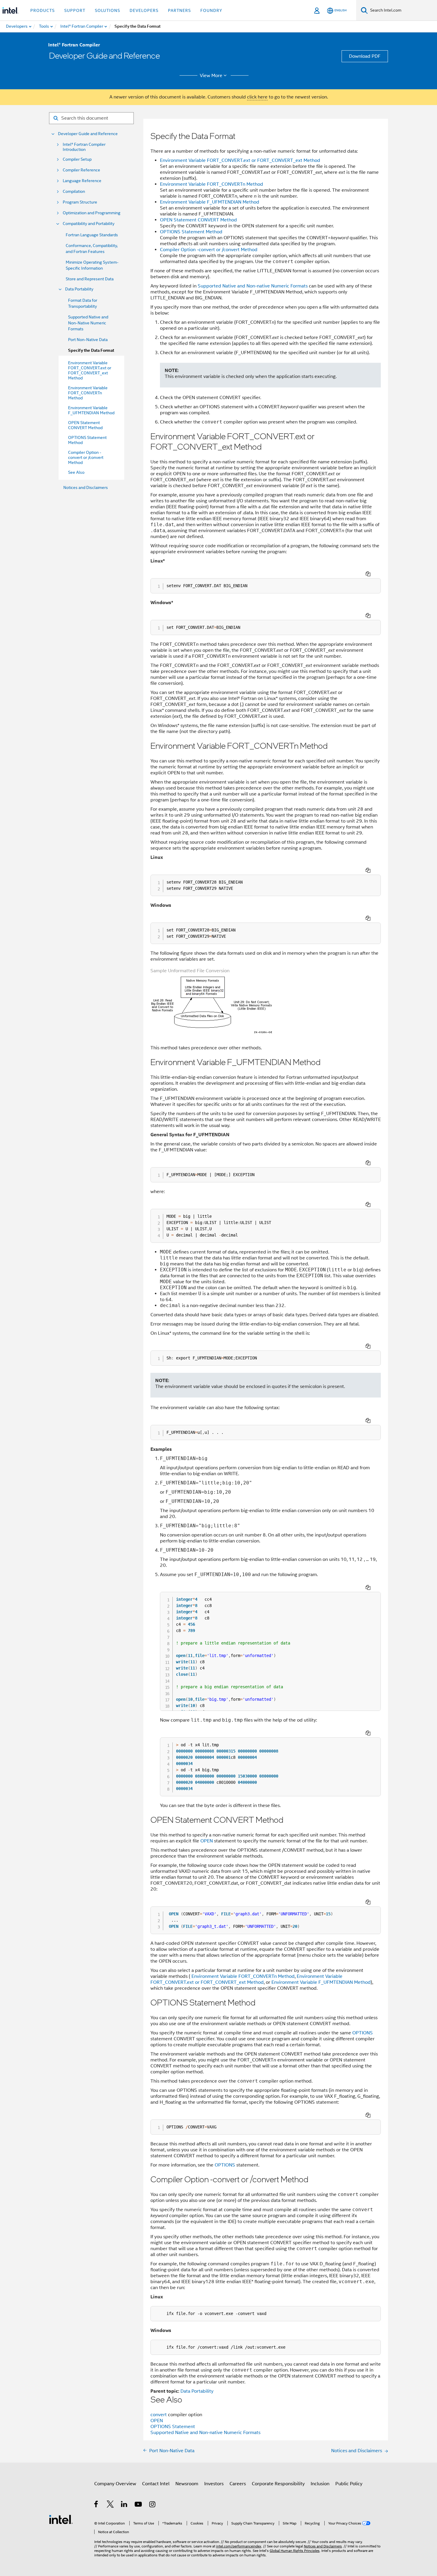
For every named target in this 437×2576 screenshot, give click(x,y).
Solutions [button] (107, 10)
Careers (238, 2484)
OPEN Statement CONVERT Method (198, 220)
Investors (214, 2484)
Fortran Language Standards (92, 235)
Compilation (74, 192)
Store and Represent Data (90, 279)
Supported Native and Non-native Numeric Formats (253, 286)
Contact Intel (156, 2484)
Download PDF (365, 56)
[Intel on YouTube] (139, 2505)
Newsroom (187, 2484)
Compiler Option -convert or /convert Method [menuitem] (86, 457)
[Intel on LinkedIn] (124, 2505)
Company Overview (115, 2484)
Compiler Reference (81, 170)
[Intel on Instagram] (153, 2505)
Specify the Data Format (91, 350)
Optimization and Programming (92, 213)
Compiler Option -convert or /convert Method (209, 250)
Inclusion (320, 2484)
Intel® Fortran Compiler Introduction (84, 147)
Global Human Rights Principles (295, 2551)
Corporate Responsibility (278, 2484)
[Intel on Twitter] (110, 2505)
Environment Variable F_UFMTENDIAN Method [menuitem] (91, 410)
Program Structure (80, 202)
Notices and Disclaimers (86, 487)
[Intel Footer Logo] (61, 2519)
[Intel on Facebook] (96, 2505)
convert (159, 2415)
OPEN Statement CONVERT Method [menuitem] (85, 425)
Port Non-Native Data (88, 340)
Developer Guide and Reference (88, 134)
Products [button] (43, 10)
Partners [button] (179, 10)
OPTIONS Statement (173, 2427)
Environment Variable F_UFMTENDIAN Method (210, 202)
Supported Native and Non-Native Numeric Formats (88, 323)
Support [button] (75, 10)
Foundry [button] (211, 10)
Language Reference (82, 181)
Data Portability (79, 289)
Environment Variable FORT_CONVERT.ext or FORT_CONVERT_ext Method (240, 160)
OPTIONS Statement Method (191, 232)
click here (257, 97)
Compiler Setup (77, 159)
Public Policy (349, 2484)
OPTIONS (363, 2033)
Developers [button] (144, 10)
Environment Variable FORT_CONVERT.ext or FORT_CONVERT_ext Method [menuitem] (90, 370)
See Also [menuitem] (76, 472)
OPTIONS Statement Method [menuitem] (87, 440)
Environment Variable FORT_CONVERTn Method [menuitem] (88, 393)
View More (211, 76)
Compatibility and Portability (89, 224)
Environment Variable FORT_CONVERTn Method (212, 184)
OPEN (207, 1841)
